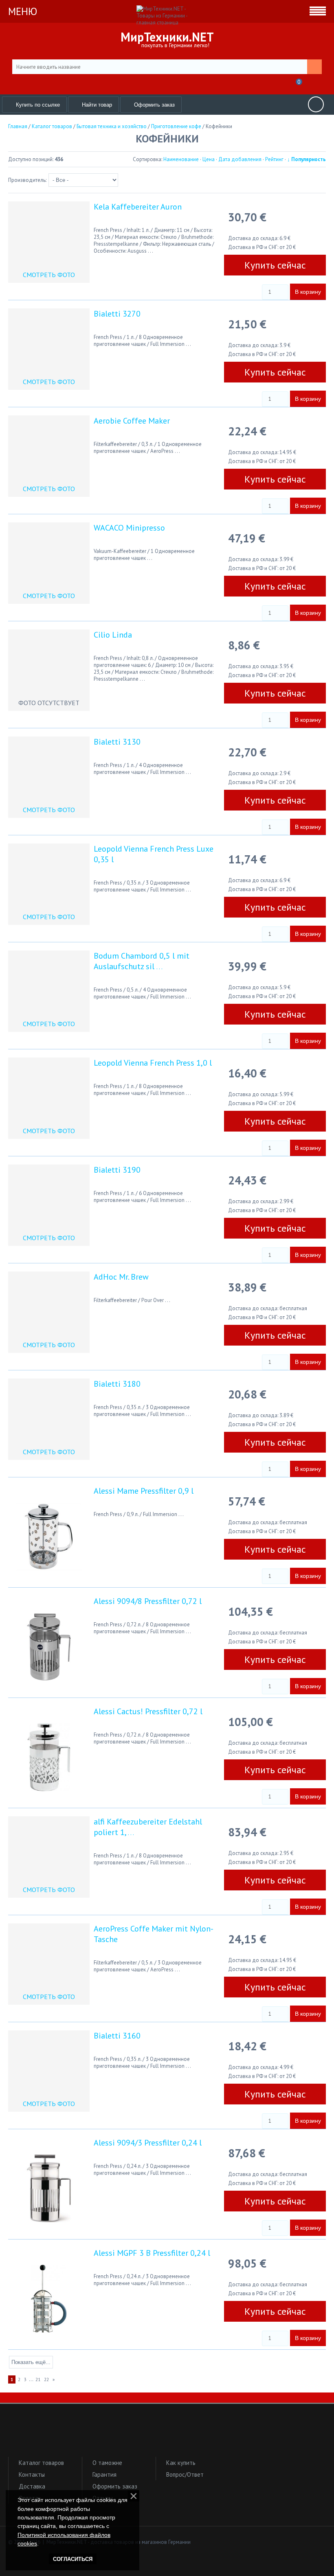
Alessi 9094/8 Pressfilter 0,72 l (148, 1601)
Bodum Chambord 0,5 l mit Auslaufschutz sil (142, 961)
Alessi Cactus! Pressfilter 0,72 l (148, 1711)
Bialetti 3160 (117, 2036)
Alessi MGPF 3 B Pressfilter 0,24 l (152, 2253)
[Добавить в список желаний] (236, 290)
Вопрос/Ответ (185, 2474)
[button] (167, 2434)
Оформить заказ (115, 2486)
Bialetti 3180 (117, 1384)
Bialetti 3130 (117, 742)
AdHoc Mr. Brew (121, 1277)
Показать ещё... (31, 2362)
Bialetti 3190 (117, 1170)
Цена (209, 159)
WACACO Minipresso (129, 528)
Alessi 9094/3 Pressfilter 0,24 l (148, 2143)
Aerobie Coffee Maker (132, 421)
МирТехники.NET (167, 37)
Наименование (181, 159)
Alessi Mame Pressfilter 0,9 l (144, 1491)
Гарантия (104, 2474)
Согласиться (73, 2559)
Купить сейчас (275, 265)
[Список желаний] (278, 84)
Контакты (32, 2474)
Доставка (32, 2486)
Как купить (181, 2463)
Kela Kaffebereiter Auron (138, 207)
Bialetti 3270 (117, 314)
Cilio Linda (113, 635)
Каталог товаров (41, 2463)
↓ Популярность (307, 159)
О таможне (107, 2463)
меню (23, 11)
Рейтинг (274, 159)
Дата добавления (240, 159)
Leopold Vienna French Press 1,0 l (153, 1063)
